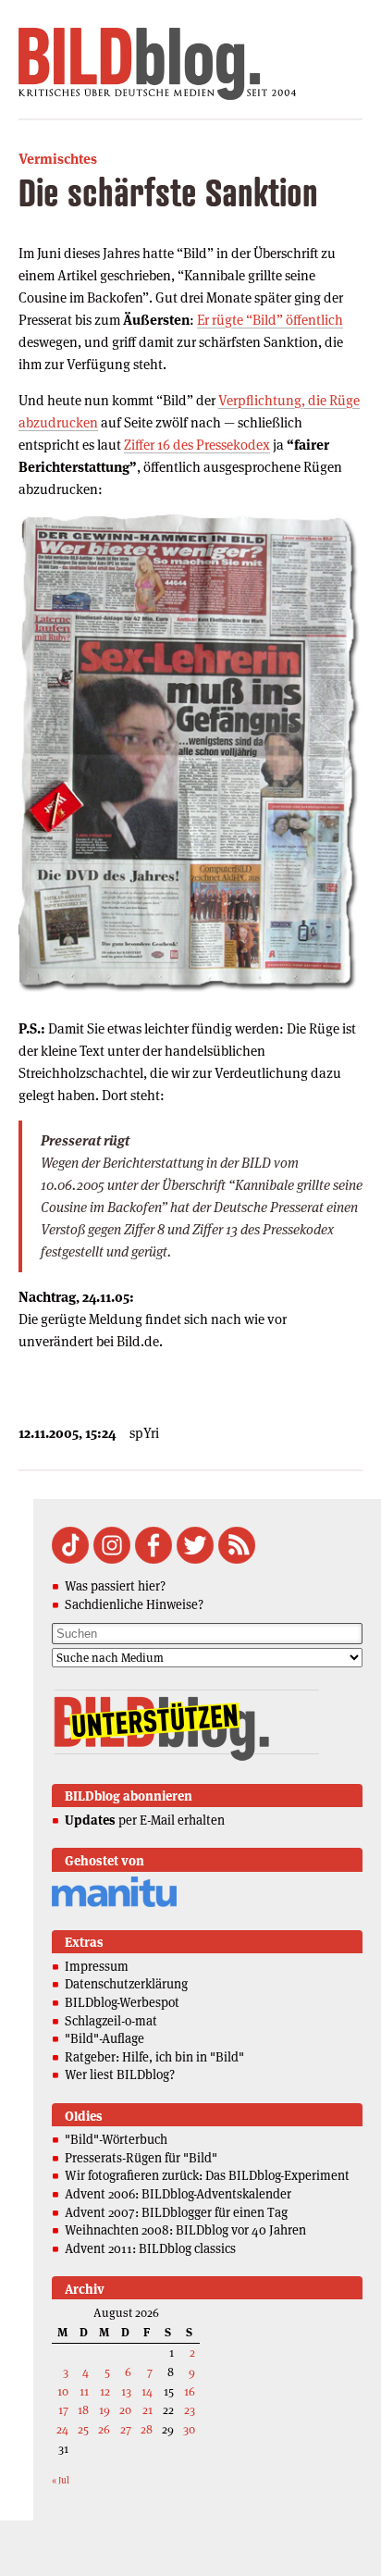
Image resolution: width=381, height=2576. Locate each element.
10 (63, 2391)
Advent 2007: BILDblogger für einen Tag (176, 2212)
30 (189, 2429)
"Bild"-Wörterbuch (116, 2139)
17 (63, 2410)
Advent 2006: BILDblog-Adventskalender (178, 2194)
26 (104, 2429)
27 (126, 2429)
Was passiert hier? (115, 1586)
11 (84, 2391)
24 (62, 2429)
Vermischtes (58, 159)
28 (147, 2429)
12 (105, 2391)
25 (83, 2429)
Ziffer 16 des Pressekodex (197, 445)
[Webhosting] (114, 1904)
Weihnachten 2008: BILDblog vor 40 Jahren (185, 2230)
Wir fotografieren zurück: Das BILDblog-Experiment (207, 2175)
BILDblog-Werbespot (122, 2002)
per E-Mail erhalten (145, 1820)
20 (125, 2410)
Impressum (97, 1966)
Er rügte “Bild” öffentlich (270, 320)
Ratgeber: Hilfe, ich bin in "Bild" (154, 2057)
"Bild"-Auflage (104, 2038)
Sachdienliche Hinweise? (134, 1604)
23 (190, 2410)
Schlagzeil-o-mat (111, 2021)
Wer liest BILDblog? (120, 2074)
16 (190, 2391)
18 (83, 2410)
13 (126, 2391)
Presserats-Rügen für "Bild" (141, 2158)
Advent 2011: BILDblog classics (150, 2248)
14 (147, 2391)
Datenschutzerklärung (126, 1984)
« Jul (61, 2480)
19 (104, 2410)
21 (147, 2410)
